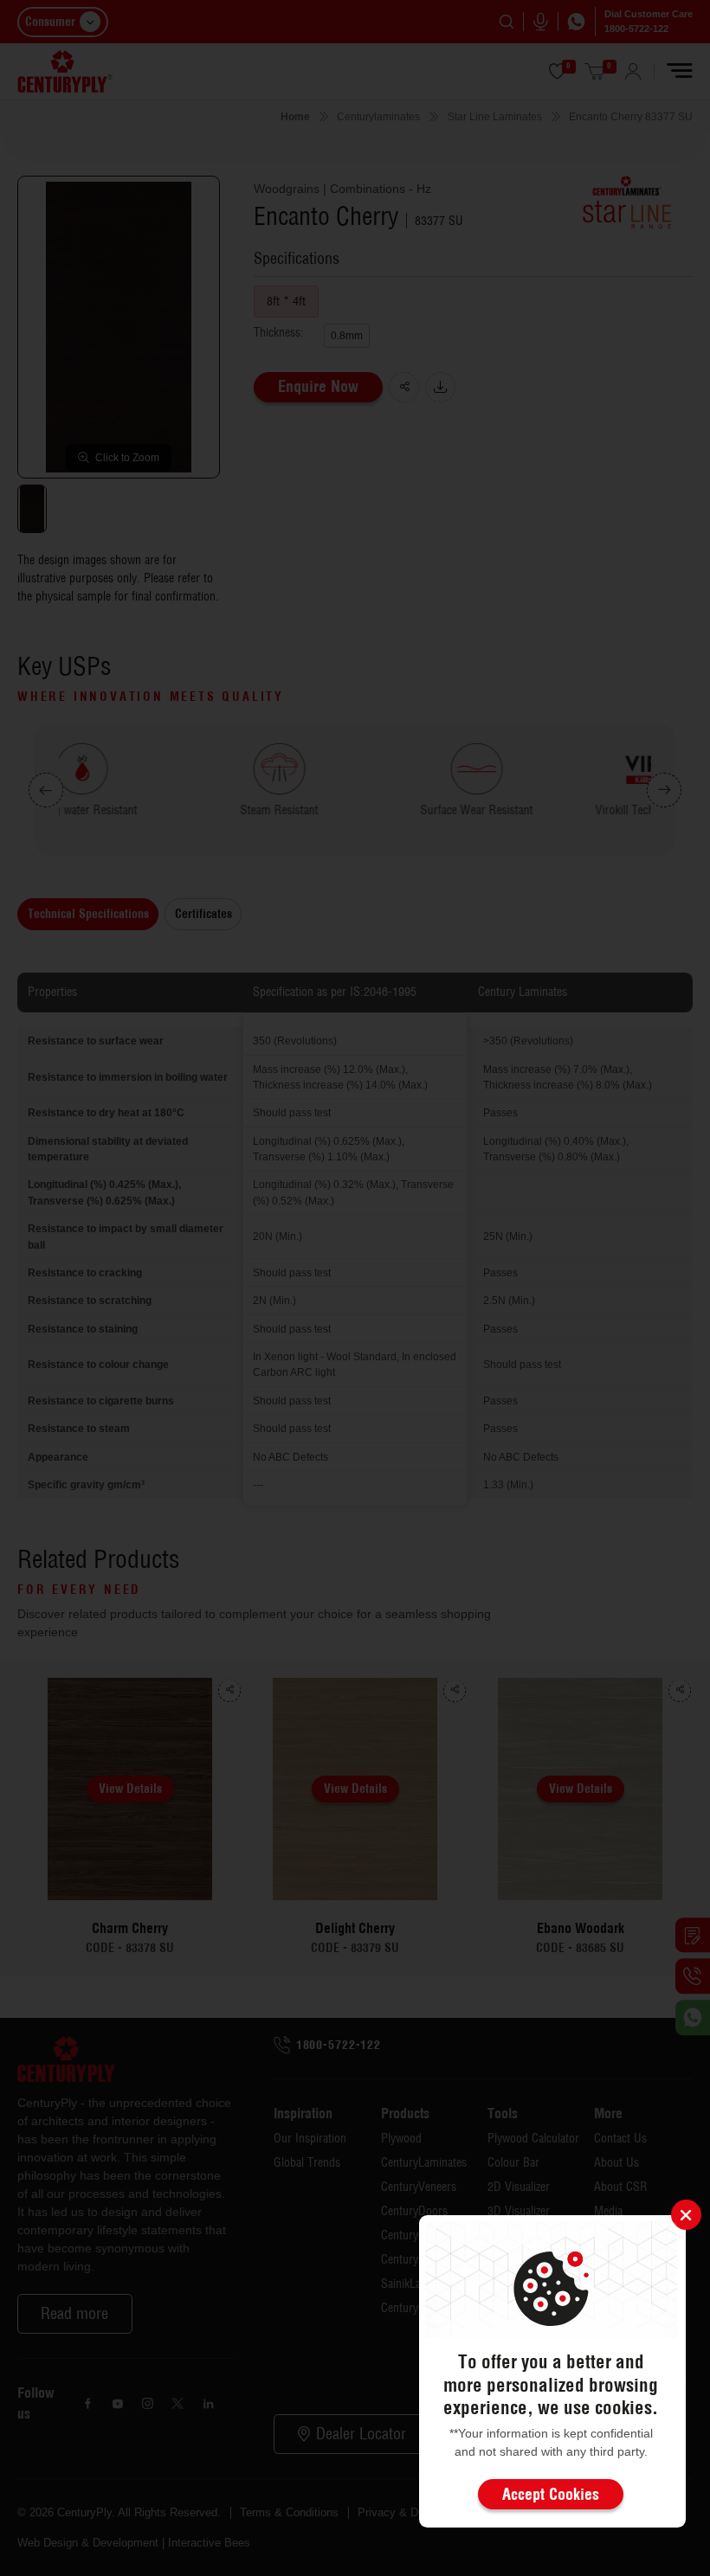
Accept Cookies (551, 2494)
